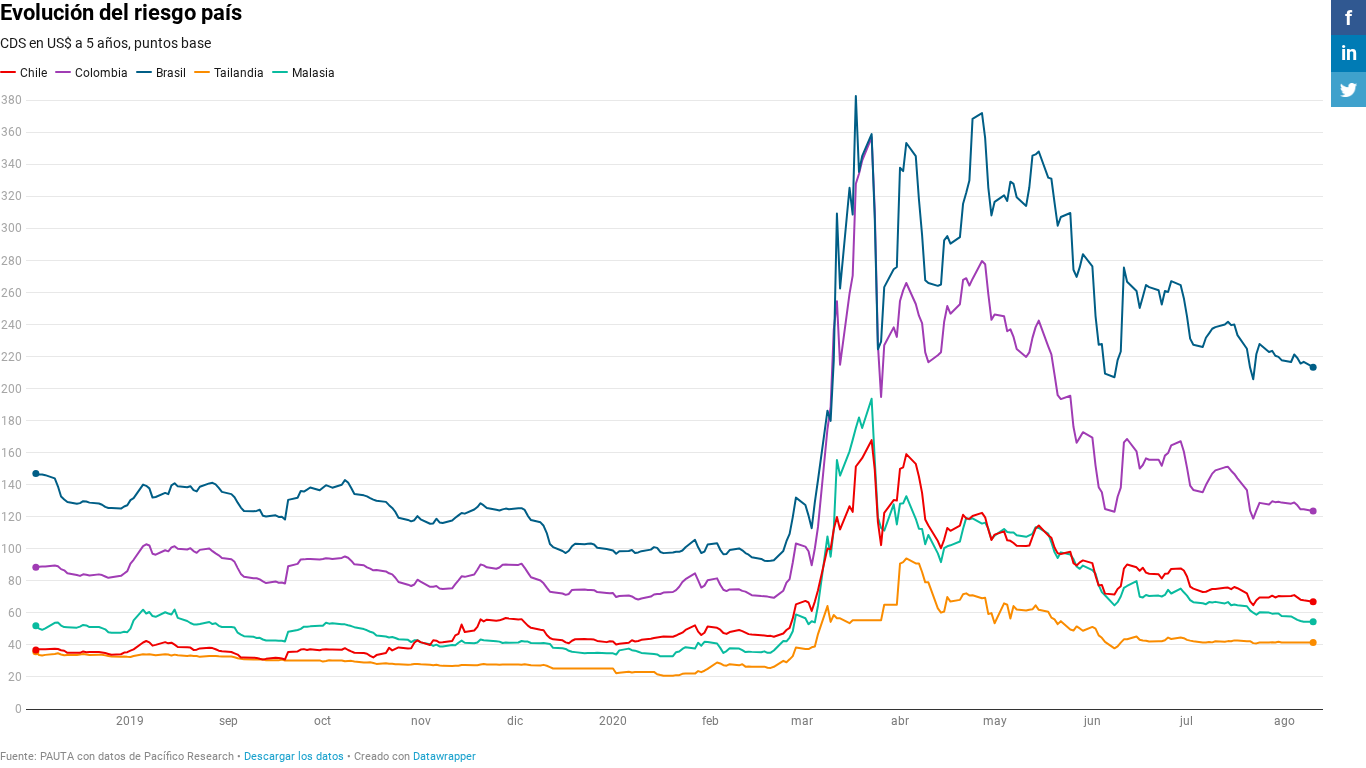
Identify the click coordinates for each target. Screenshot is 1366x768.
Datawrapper (444, 756)
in (1349, 53)
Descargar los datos (294, 756)
